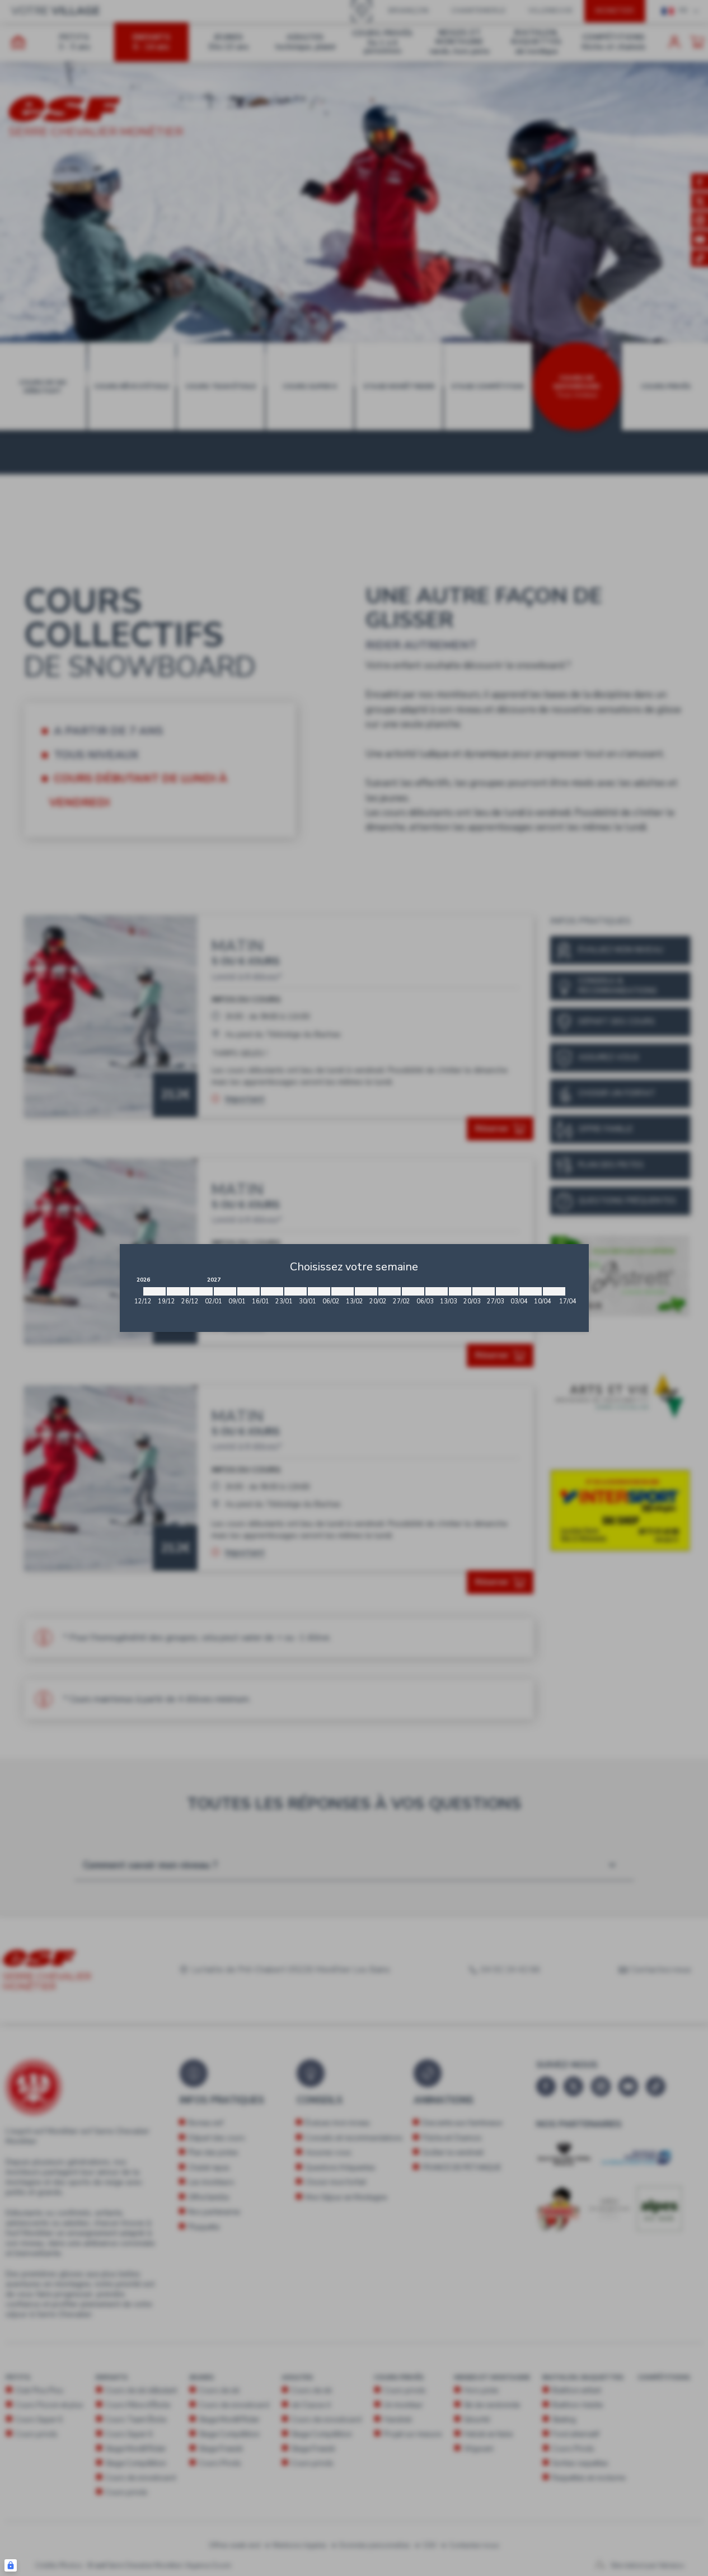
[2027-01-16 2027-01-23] (272, 1291)
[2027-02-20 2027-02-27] (390, 1291)
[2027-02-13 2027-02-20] (366, 1291)
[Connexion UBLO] (11, 2565)
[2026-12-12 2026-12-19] (154, 1291)
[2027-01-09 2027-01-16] (248, 1291)
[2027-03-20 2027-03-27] (484, 1291)
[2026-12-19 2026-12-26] (178, 1291)
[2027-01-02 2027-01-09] (225, 1291)
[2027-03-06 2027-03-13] (437, 1291)
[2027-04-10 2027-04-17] (554, 1291)
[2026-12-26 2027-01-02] (201, 1291)
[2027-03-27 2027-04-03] (507, 1291)
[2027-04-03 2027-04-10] (531, 1291)
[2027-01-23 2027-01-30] (296, 1291)
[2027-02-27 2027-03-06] (413, 1291)
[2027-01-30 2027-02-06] (319, 1291)
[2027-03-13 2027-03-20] (460, 1291)
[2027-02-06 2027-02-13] (343, 1291)
